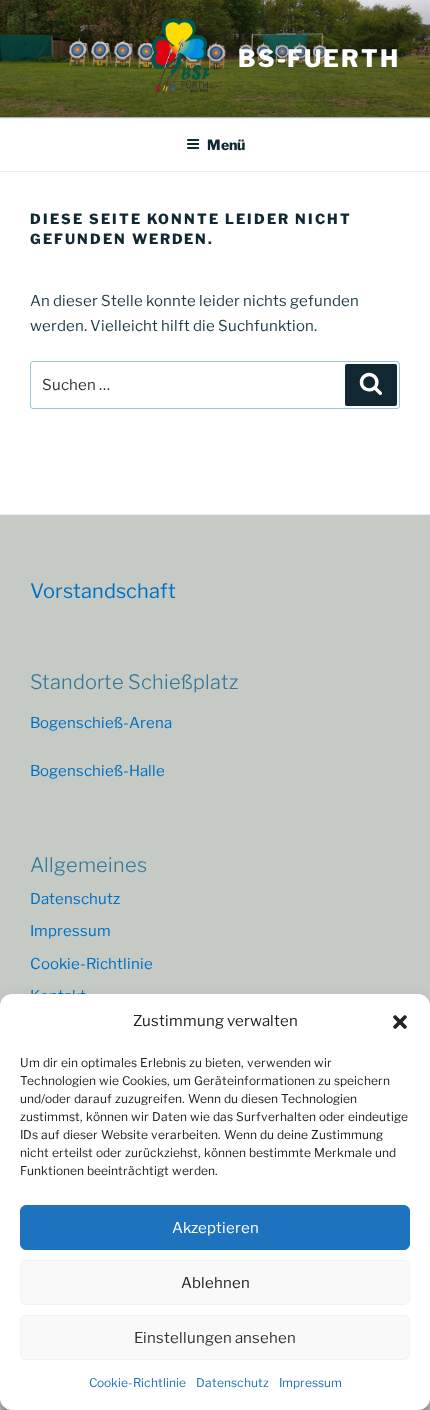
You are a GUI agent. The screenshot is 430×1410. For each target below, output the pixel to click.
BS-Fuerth (319, 58)
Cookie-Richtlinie (137, 1382)
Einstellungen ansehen (215, 1338)
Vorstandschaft (103, 591)
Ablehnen (215, 1283)
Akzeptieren (215, 1228)
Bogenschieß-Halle (97, 771)
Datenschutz (232, 1382)
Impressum (310, 1382)
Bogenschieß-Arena (101, 723)
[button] (400, 1022)
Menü (226, 144)
